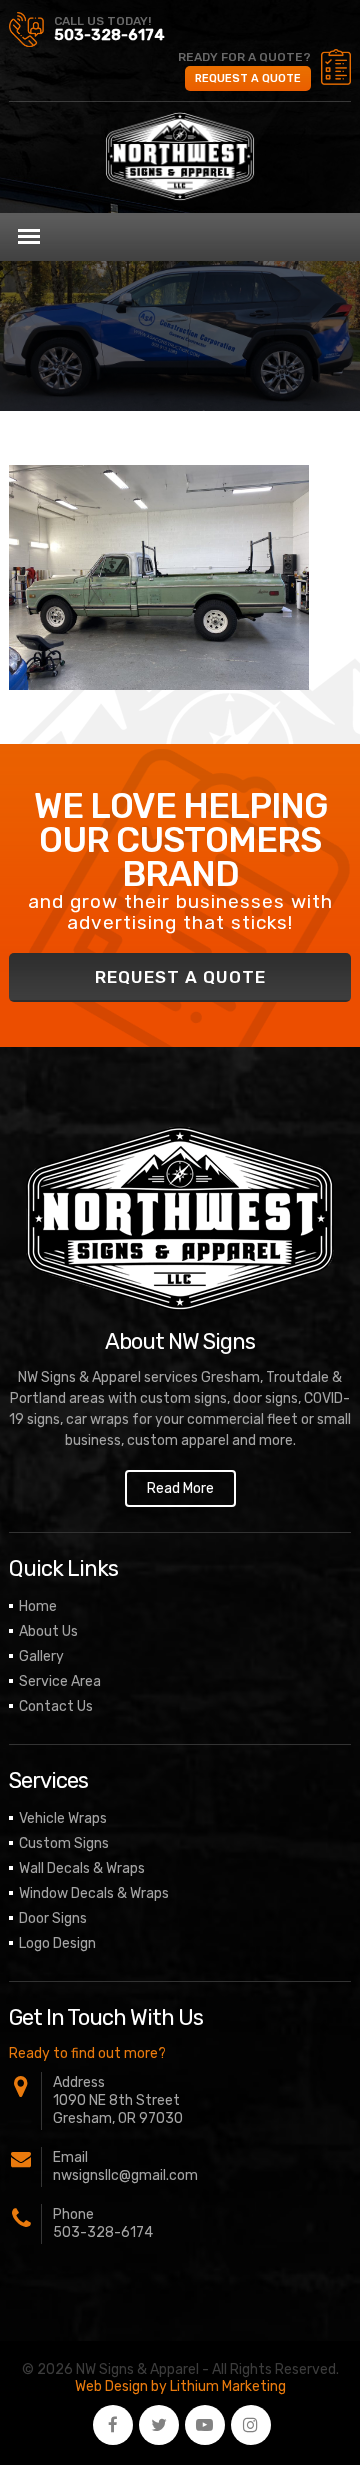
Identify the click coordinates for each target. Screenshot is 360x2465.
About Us (48, 1631)
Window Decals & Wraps (94, 1893)
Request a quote (248, 78)
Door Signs (53, 1918)
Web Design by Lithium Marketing (180, 2386)
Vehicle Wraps (63, 1818)
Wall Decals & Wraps (82, 1868)
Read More (180, 1488)
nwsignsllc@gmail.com (125, 2175)
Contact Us (56, 1706)
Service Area (60, 1681)
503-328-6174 (109, 35)
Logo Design (57, 1943)
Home (38, 1606)
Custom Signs (64, 1843)
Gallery (41, 1656)
